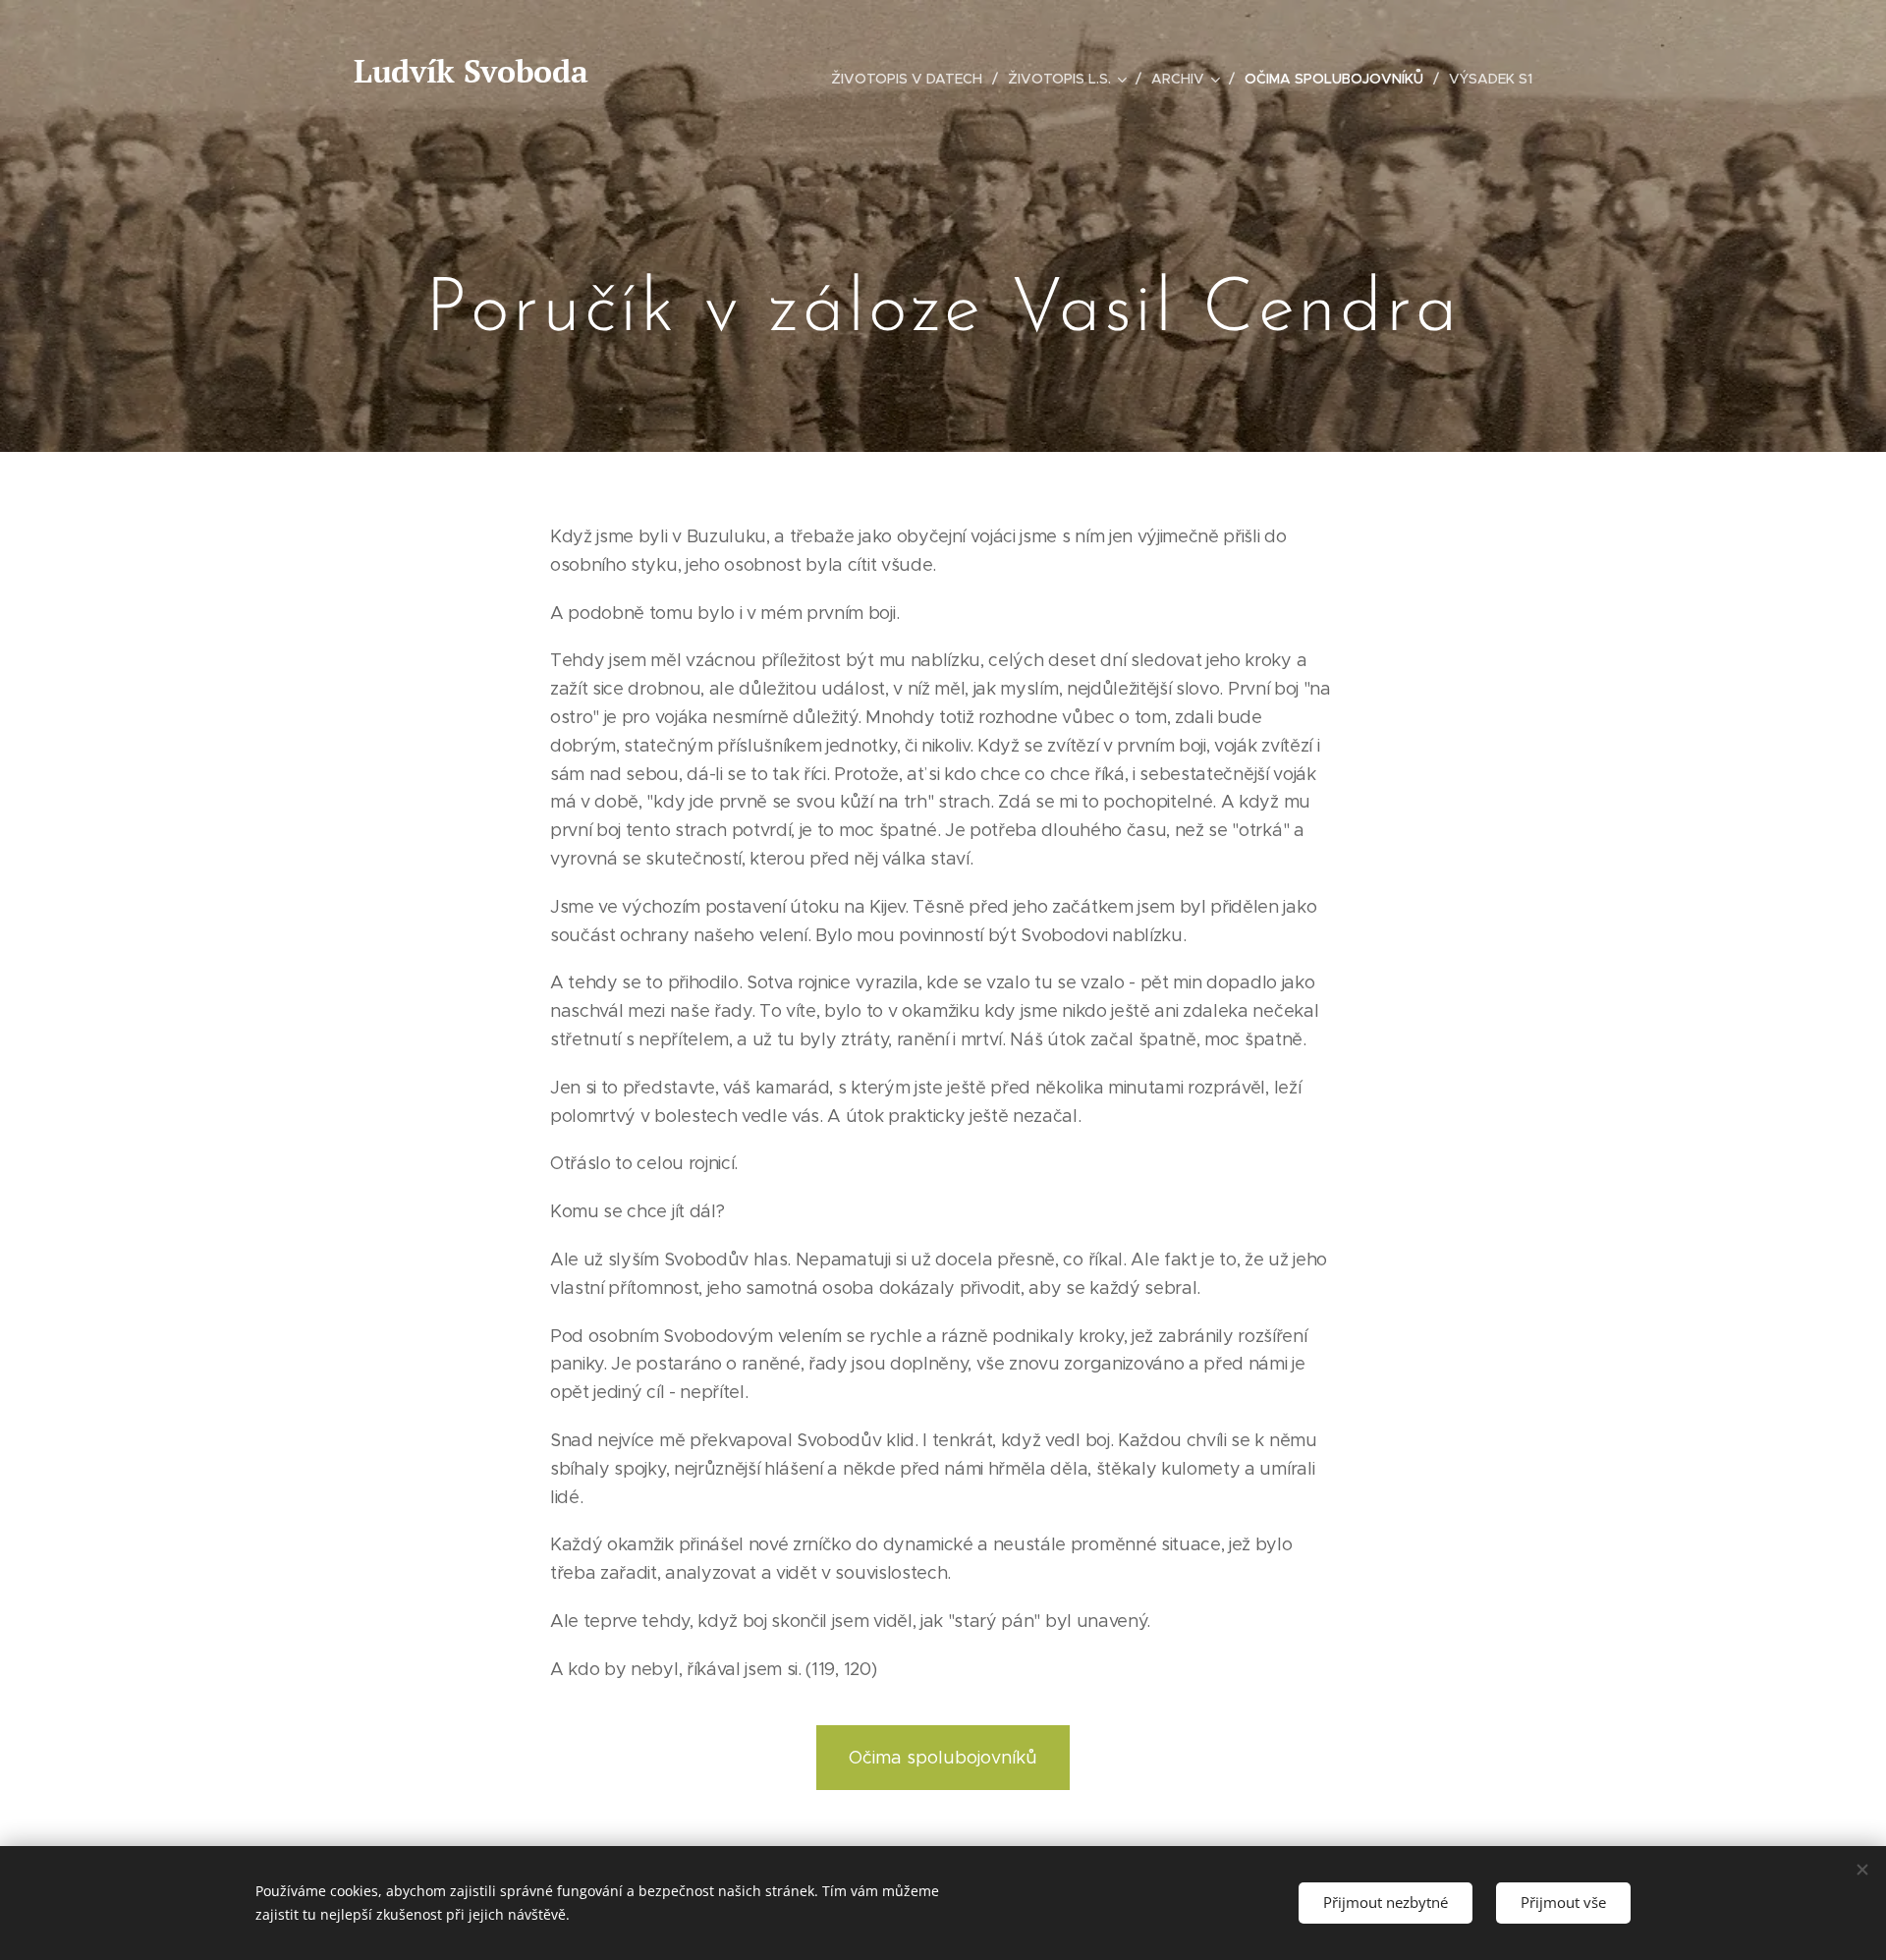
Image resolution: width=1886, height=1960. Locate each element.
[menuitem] (912, 79)
